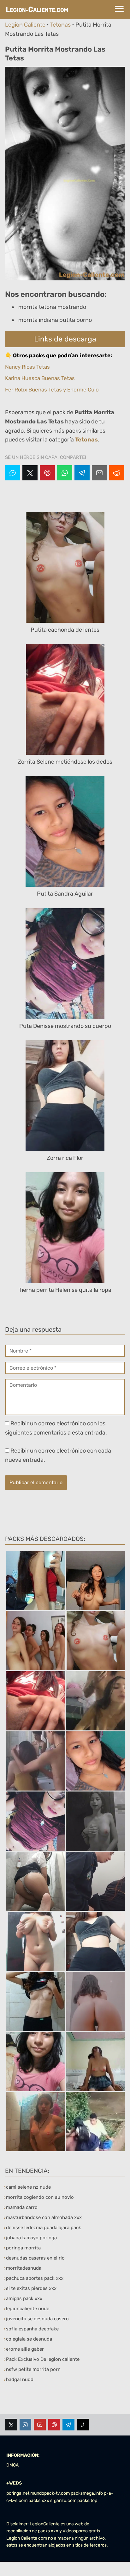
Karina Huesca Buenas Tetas (40, 378)
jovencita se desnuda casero (37, 2319)
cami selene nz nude (28, 2187)
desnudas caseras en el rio (35, 2258)
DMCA (12, 2465)
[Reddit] (117, 473)
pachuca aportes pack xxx (35, 2278)
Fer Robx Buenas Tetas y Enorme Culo (52, 390)
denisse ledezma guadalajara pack (44, 2228)
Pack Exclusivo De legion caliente (43, 2359)
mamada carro (22, 2207)
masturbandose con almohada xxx (44, 2217)
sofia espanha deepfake (32, 2329)
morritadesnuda (24, 2268)
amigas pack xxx (24, 2298)
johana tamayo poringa (31, 2238)
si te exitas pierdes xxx (31, 2288)
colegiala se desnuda (29, 2339)
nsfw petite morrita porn (33, 2369)
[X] (30, 473)
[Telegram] (82, 473)
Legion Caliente (25, 25)
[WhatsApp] (65, 473)
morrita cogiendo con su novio (40, 2197)
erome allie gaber (25, 2349)
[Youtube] (40, 2425)
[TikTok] (83, 2425)
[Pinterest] (47, 473)
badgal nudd (20, 2379)
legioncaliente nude (28, 2309)
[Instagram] (26, 2425)
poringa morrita (23, 2248)
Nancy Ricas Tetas (27, 367)
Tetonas (60, 25)
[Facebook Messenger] (13, 473)
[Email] (99, 473)
